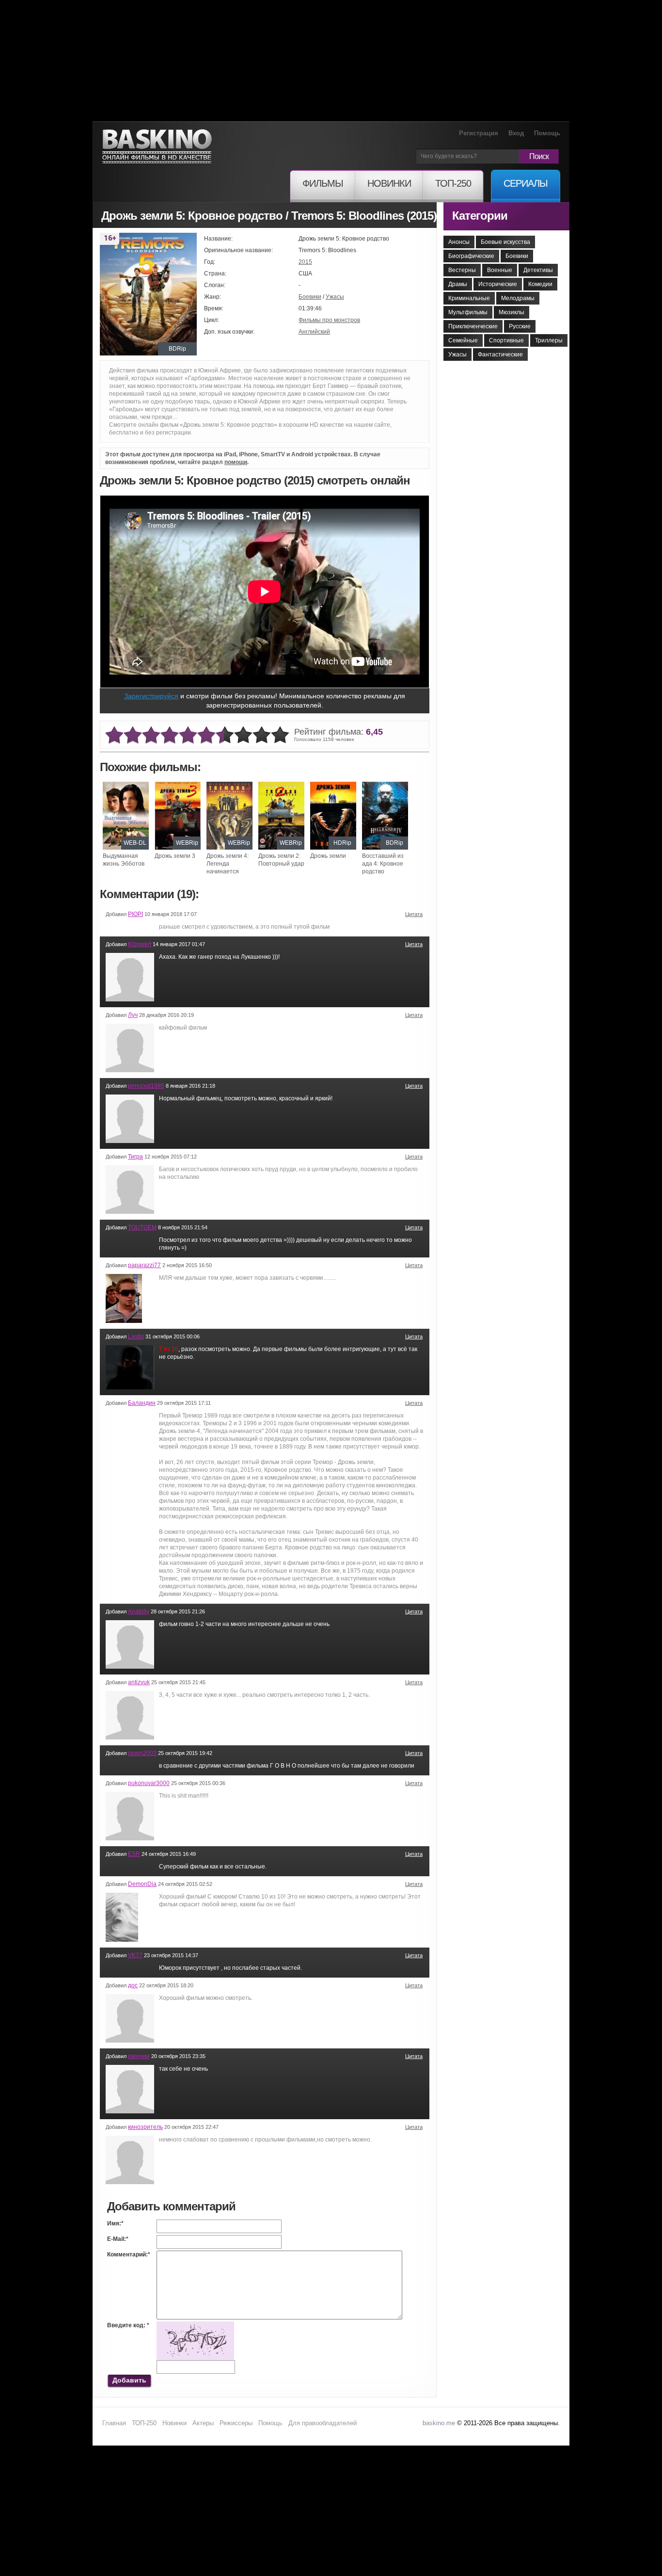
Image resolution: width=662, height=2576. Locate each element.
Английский (314, 332)
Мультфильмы (468, 312)
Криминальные (469, 298)
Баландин (142, 1403)
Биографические (471, 256)
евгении (139, 2056)
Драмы (458, 284)
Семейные (463, 340)
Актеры (203, 2423)
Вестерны (462, 270)
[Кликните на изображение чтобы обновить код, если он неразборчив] (195, 2325)
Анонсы (459, 242)
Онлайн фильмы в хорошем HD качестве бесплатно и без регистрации (157, 147)
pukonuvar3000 (149, 1783)
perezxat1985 (146, 1086)
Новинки (174, 2423)
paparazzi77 (144, 1265)
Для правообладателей (323, 2423)
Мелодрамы (518, 298)
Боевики (310, 297)
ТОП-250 (144, 2423)
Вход (516, 133)
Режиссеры (236, 2423)
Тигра (135, 1157)
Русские (520, 326)
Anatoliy (139, 1611)
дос (133, 1985)
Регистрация (479, 133)
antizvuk (139, 1682)
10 (280, 735)
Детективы (538, 270)
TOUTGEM (142, 1227)
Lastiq (136, 1336)
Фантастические (500, 354)
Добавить (129, 2380)
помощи (236, 462)
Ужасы (335, 297)
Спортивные (506, 340)
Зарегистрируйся (151, 696)
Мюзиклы (512, 312)
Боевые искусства (505, 242)
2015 (305, 262)
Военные (500, 270)
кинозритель (145, 2127)
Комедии (540, 284)
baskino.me (439, 2423)
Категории (480, 216)
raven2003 (142, 1753)
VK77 (135, 1955)
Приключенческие (473, 326)
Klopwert (140, 944)
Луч (133, 1015)
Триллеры (549, 340)
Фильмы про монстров (329, 320)
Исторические (498, 284)
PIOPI (135, 914)
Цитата (414, 914)
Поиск (539, 156)
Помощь (547, 133)
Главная (114, 2423)
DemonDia (142, 1884)
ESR (134, 1854)
